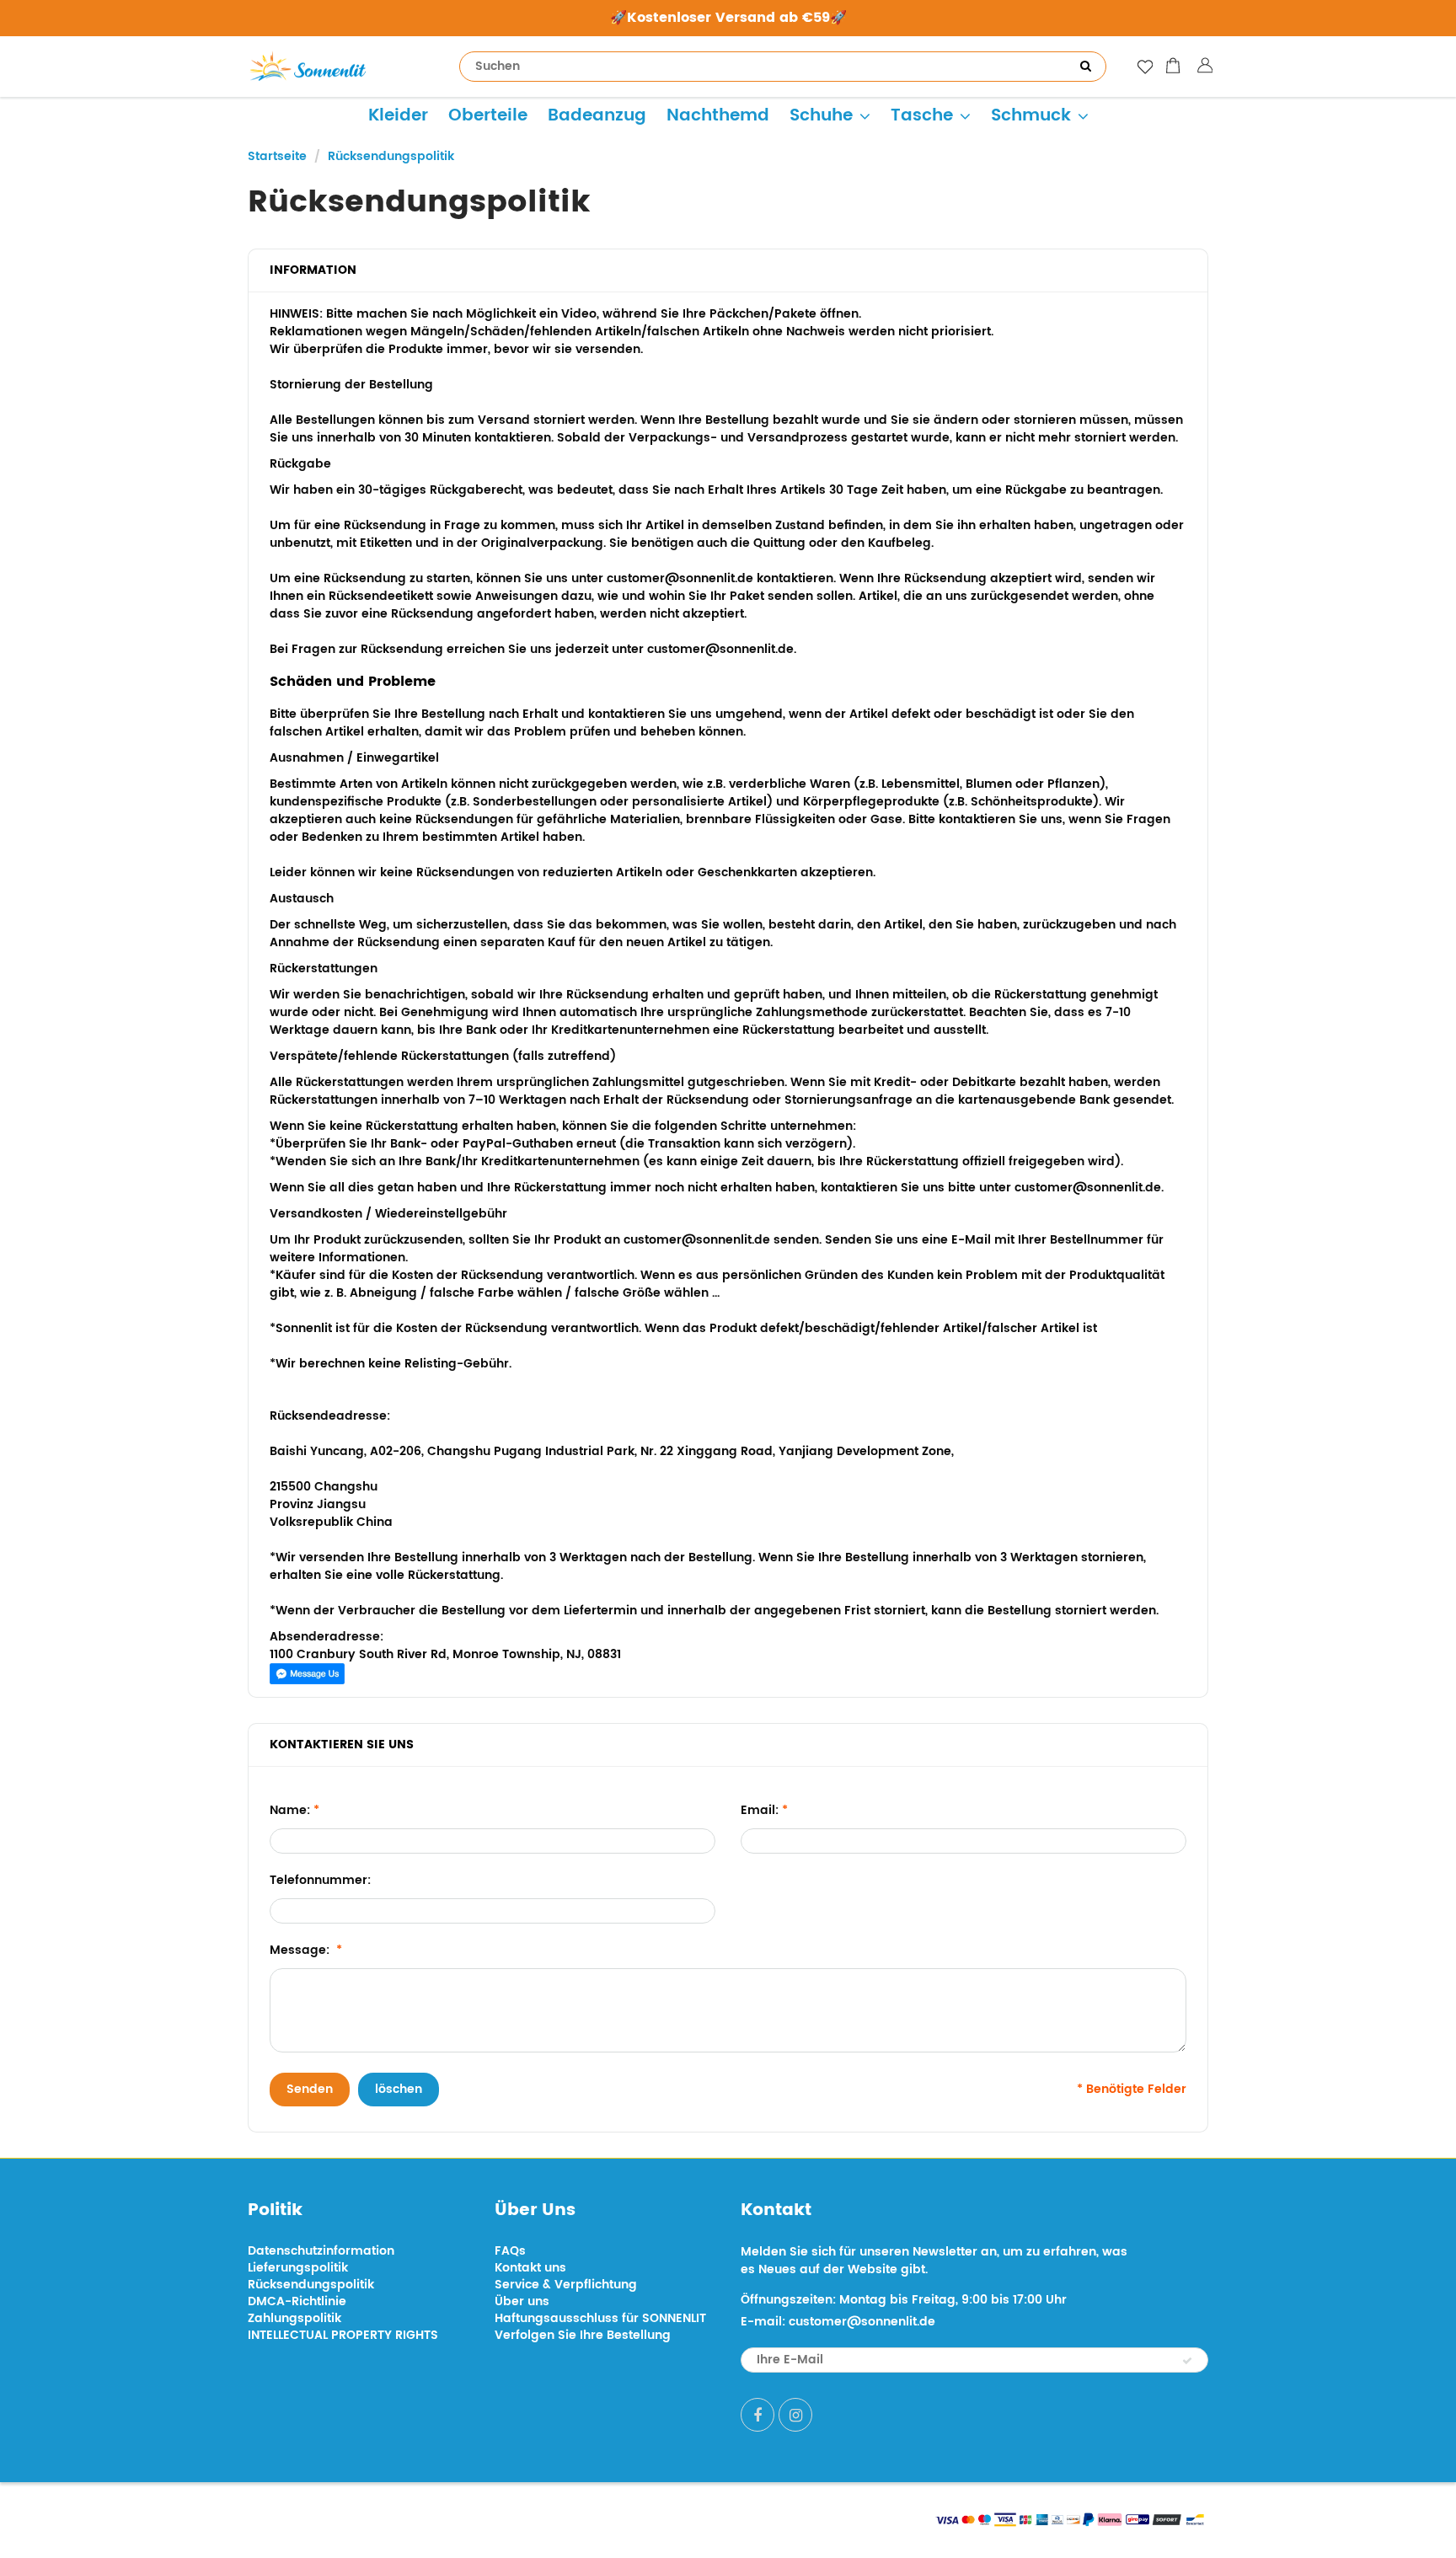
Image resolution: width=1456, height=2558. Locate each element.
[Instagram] (795, 2415)
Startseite (277, 156)
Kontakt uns (530, 2268)
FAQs (510, 2251)
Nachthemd (718, 116)
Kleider (398, 116)
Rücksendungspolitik (311, 2285)
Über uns (522, 2301)
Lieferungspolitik (298, 2268)
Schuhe (821, 116)
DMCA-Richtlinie (297, 2301)
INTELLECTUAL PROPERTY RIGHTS (343, 2335)
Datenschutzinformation (321, 2251)
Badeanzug (597, 116)
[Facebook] (757, 2415)
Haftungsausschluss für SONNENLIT (600, 2318)
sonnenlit (404, 2518)
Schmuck (1031, 116)
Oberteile (488, 116)
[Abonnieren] (1187, 2361)
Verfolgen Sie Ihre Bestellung (583, 2335)
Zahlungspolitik (294, 2318)
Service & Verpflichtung (566, 2285)
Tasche (922, 116)
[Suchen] (1085, 67)
